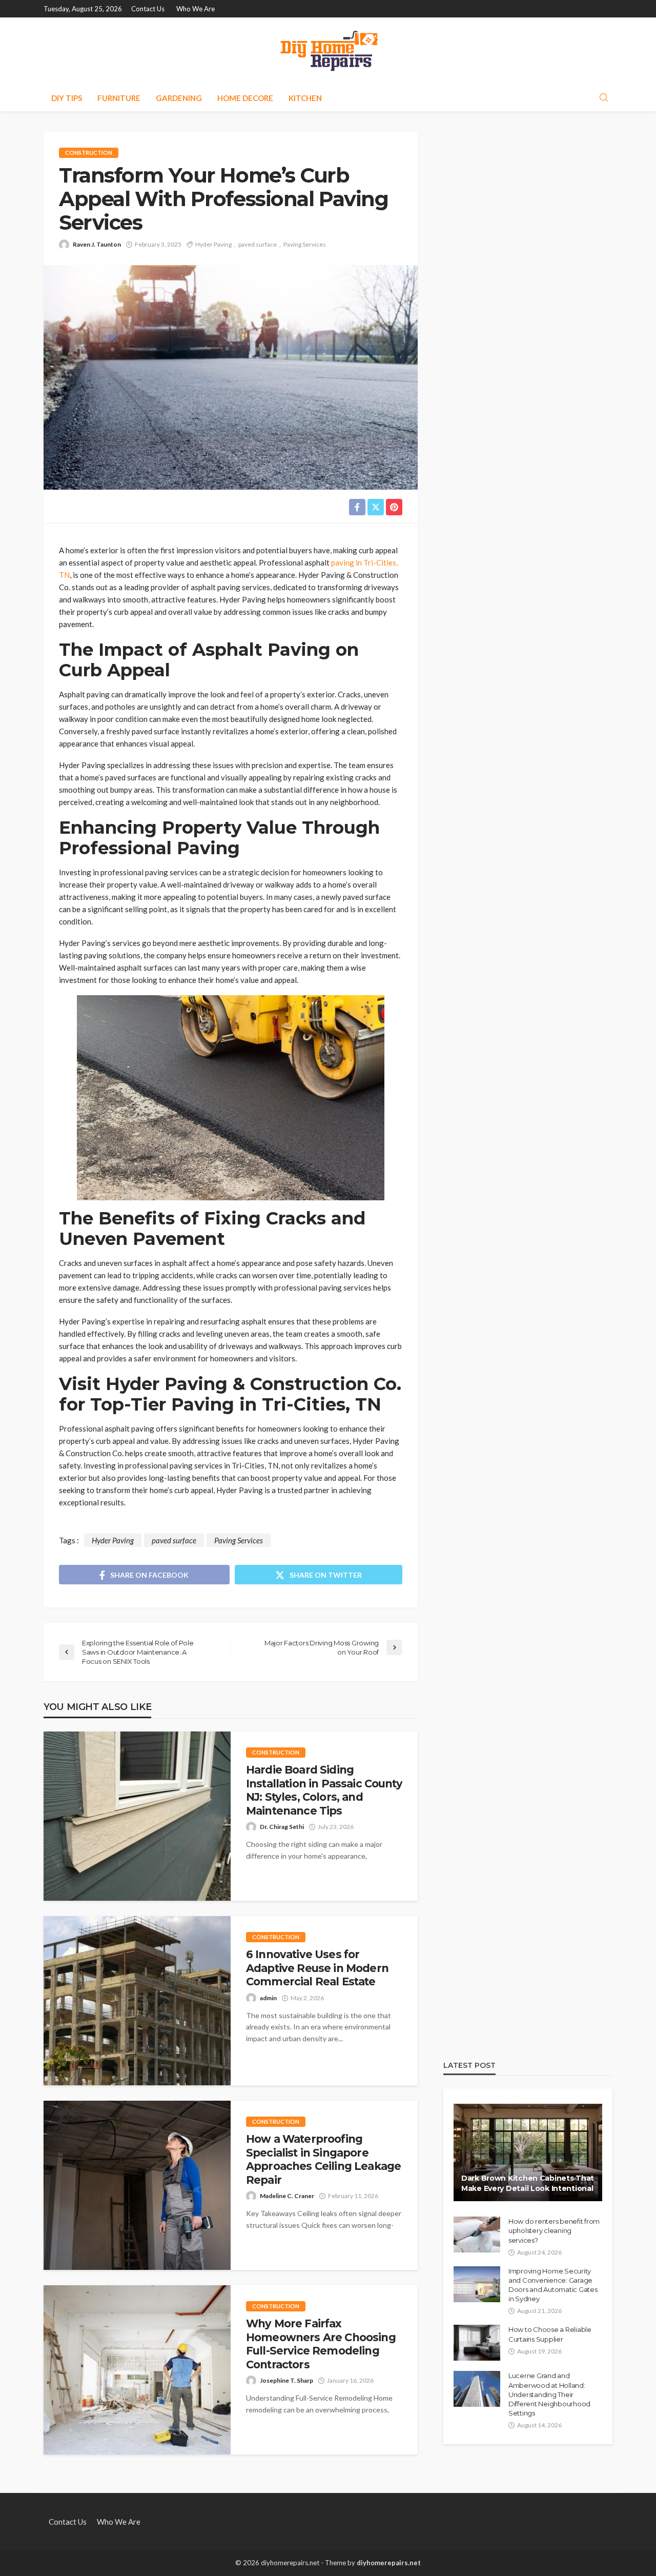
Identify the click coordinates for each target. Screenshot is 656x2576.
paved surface (258, 244)
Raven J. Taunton (97, 244)
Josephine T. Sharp (286, 2380)
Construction (89, 153)
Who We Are (196, 9)
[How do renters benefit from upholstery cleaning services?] (477, 2235)
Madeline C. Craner (287, 2196)
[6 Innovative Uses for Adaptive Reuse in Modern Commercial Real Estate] (137, 2001)
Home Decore (245, 98)
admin (268, 1998)
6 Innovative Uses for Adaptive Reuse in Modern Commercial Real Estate (317, 1968)
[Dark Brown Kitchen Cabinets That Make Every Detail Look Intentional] (528, 2152)
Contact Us (148, 9)
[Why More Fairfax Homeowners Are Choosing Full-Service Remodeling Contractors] (137, 2370)
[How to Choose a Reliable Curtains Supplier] (477, 2343)
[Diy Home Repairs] (328, 51)
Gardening (179, 98)
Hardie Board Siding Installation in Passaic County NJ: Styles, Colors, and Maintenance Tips (324, 1790)
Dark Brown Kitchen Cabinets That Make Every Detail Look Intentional (528, 2183)
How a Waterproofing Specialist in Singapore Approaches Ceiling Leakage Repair (323, 2159)
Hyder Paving (213, 244)
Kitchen (305, 98)
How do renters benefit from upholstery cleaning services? (554, 2230)
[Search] (604, 98)
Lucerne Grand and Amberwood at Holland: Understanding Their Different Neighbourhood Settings (549, 2394)
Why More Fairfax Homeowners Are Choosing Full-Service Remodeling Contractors (321, 2344)
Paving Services (305, 244)
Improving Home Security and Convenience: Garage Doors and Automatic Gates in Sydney (553, 2285)
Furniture (119, 98)
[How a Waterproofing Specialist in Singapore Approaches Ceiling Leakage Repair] (137, 2185)
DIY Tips (67, 98)
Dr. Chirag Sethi (282, 1827)
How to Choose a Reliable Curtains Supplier (550, 2334)
